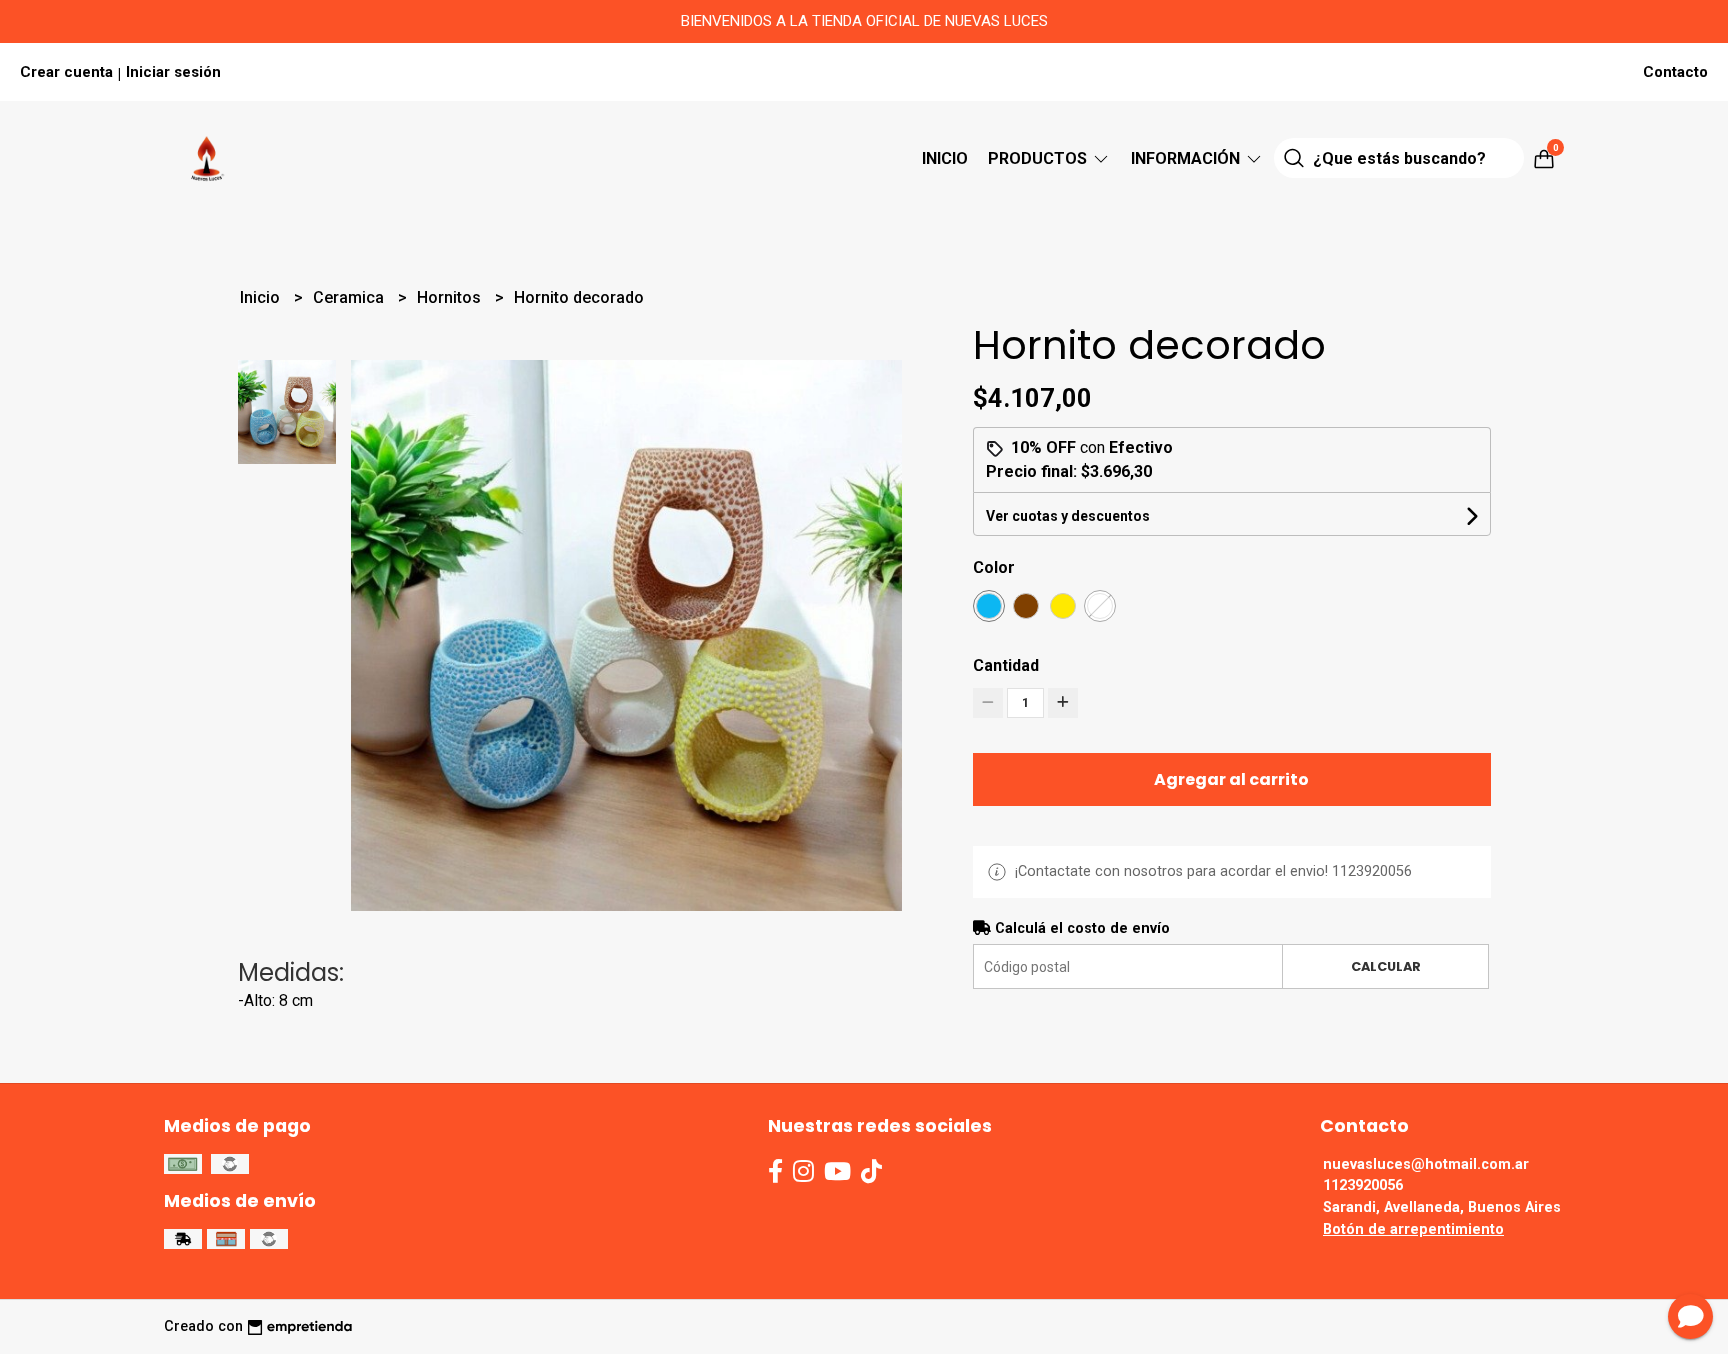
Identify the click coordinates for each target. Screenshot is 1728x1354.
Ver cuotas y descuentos (1068, 516)
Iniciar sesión (173, 72)
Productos (1039, 158)
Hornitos (451, 297)
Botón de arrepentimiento (1413, 1229)
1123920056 (1363, 1185)
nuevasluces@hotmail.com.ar (1426, 1164)
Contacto (1675, 72)
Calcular (1386, 966)
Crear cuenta (66, 72)
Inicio (945, 158)
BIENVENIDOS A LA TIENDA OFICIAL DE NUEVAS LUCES (864, 21)
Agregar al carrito (1231, 779)
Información (1187, 158)
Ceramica (350, 297)
